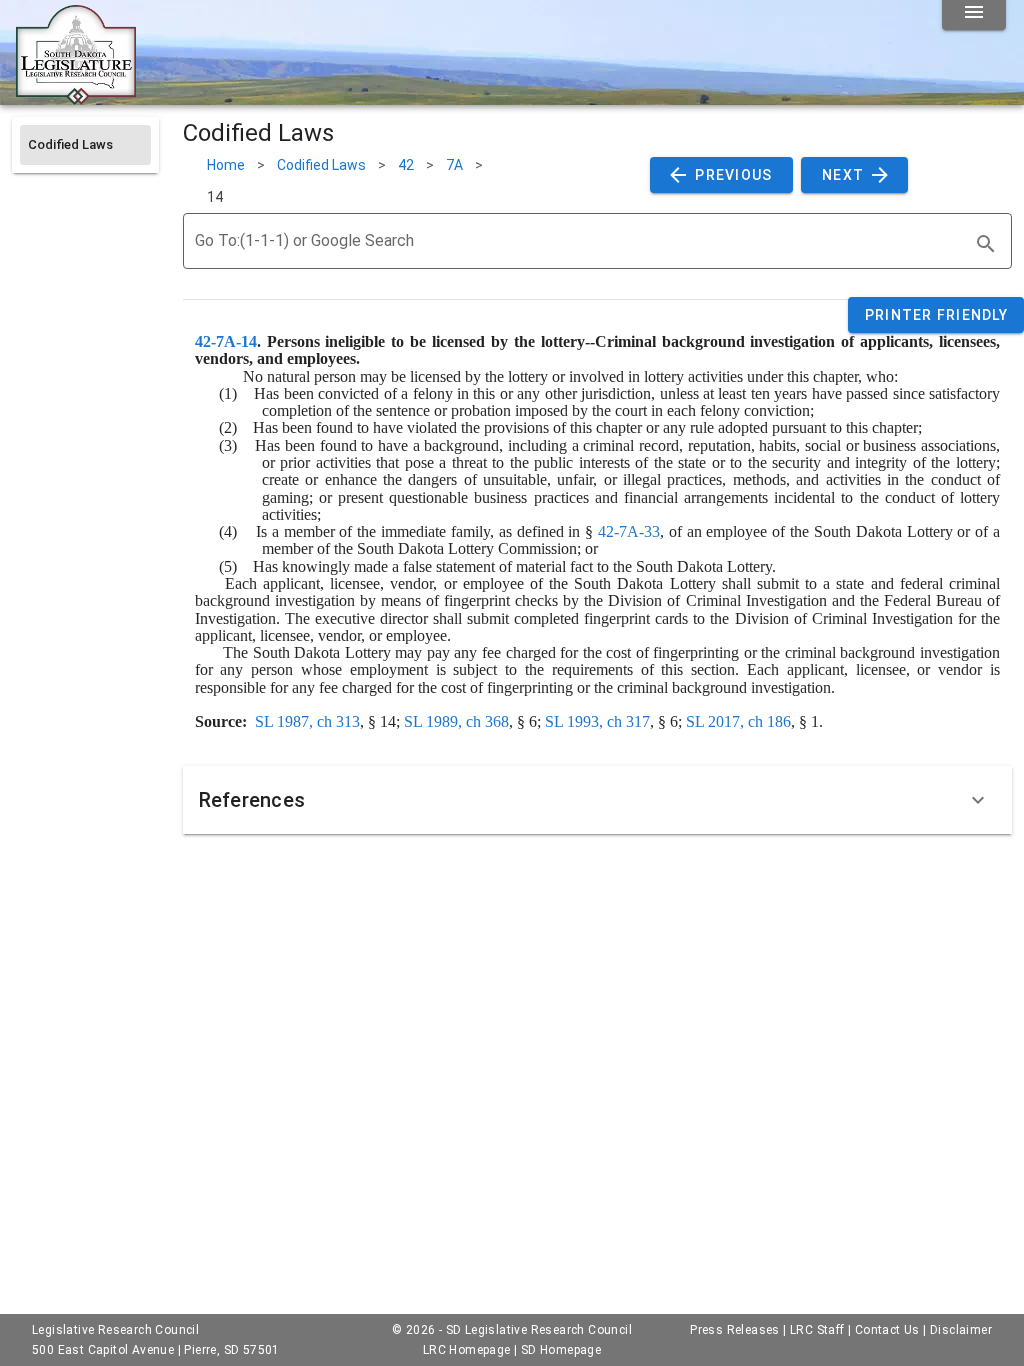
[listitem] (85, 145)
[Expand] (978, 800)
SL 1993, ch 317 (597, 721)
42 (406, 165)
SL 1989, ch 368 (456, 721)
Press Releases (735, 1330)
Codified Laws (321, 165)
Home (226, 165)
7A (454, 165)
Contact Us (887, 1330)
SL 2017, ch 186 (738, 721)
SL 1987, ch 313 (307, 721)
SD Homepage (561, 1350)
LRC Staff (817, 1330)
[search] (986, 244)
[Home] (76, 97)
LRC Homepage (467, 1350)
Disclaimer (961, 1330)
